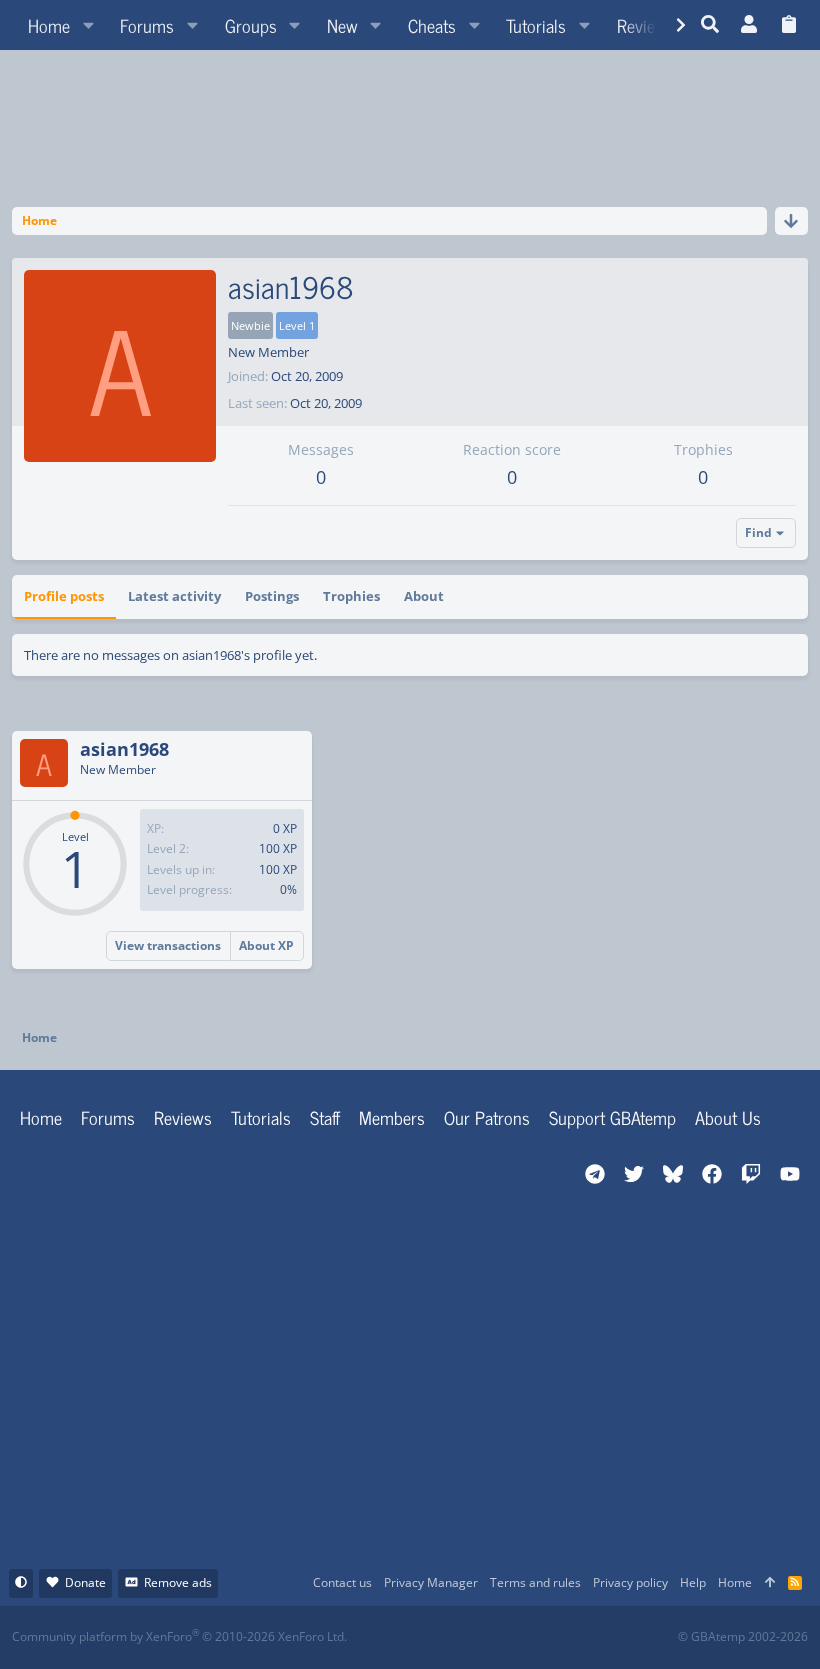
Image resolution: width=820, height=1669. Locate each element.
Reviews (183, 1117)
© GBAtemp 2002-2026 (743, 1637)
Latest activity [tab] (174, 596)
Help (693, 1582)
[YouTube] (603, 1637)
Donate (85, 1582)
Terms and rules (535, 1582)
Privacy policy (630, 1582)
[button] (88, 25)
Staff (325, 1117)
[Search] (710, 25)
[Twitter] (559, 1637)
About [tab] (424, 596)
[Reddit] (471, 1637)
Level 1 (297, 325)
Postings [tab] (272, 596)
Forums (108, 1117)
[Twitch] (515, 1637)
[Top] (770, 1583)
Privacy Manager (431, 1582)
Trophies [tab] (351, 596)
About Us (728, 1117)
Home (41, 1117)
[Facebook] (427, 1637)
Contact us (342, 1582)
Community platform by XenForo (179, 1636)
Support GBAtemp (612, 1117)
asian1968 (124, 749)
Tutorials (261, 1117)
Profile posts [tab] (64, 596)
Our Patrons (487, 1117)
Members (392, 1117)
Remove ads (178, 1582)
